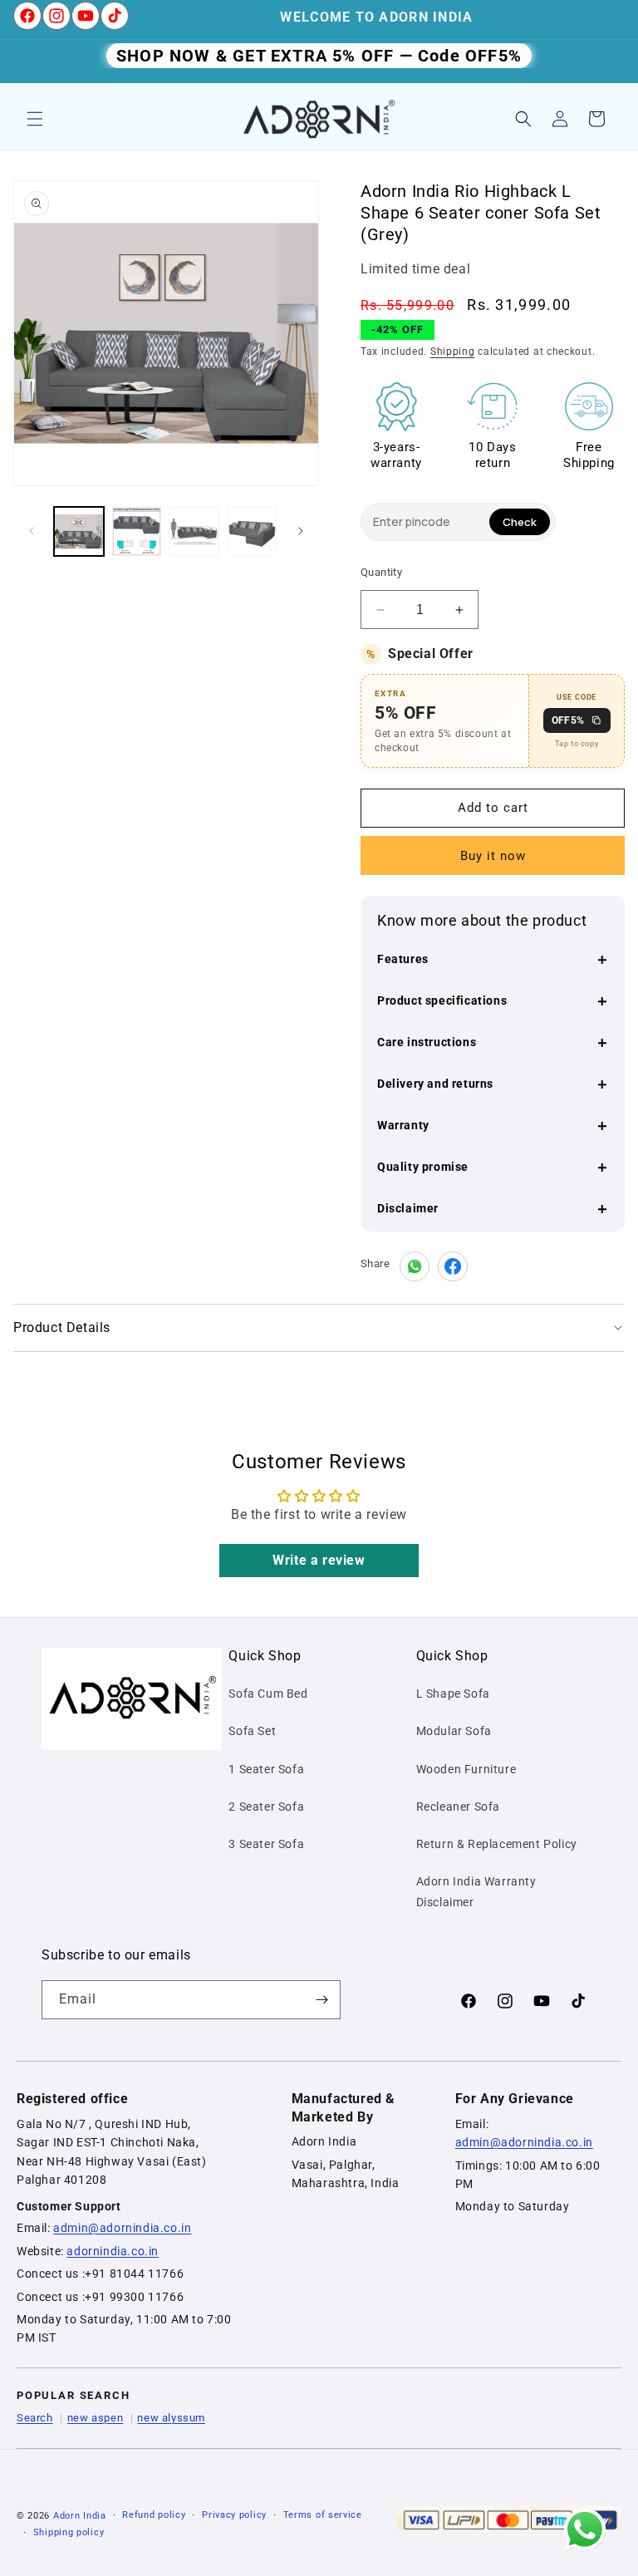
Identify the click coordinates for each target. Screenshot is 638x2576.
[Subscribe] (321, 2000)
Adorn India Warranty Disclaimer (476, 1892)
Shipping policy (69, 2532)
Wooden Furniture (466, 1769)
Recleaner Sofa (458, 1807)
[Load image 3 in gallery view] (194, 532)
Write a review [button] (319, 1560)
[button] (35, 119)
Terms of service (323, 2515)
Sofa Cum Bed (268, 1694)
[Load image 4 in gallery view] (253, 532)
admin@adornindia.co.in (122, 2228)
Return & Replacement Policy (497, 1844)
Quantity (381, 572)
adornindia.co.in (113, 2251)
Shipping (453, 351)
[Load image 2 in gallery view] (137, 532)
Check (520, 522)
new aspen (95, 2418)
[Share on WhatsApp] (415, 1266)
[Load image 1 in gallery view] (79, 532)
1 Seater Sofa (266, 1769)
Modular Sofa (454, 1731)
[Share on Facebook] (453, 1266)
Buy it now (493, 856)
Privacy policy (234, 2515)
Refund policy (154, 2515)
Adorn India (80, 2516)
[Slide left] (32, 531)
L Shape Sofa (453, 1694)
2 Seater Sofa (266, 1807)
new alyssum (171, 2418)
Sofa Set (252, 1731)
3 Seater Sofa (266, 1844)
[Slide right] (301, 531)
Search (35, 2418)
